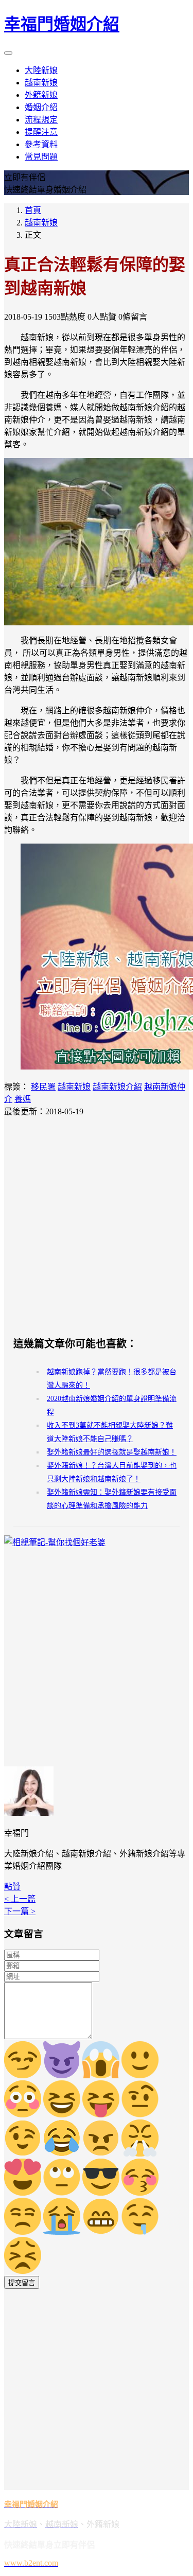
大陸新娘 (41, 70)
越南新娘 (41, 83)
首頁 (33, 210)
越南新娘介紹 (117, 1087)
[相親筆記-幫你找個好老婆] (55, 1542)
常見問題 (41, 157)
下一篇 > (20, 1911)
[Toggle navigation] (8, 53)
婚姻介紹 (41, 107)
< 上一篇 (20, 1899)
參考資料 (41, 144)
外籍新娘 (41, 95)
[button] (12, 1887)
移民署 (43, 1087)
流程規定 (41, 120)
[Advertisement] (97, 1226)
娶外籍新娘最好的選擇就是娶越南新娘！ (112, 1452)
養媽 (23, 1099)
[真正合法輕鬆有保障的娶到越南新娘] (97, 542)
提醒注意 (41, 132)
